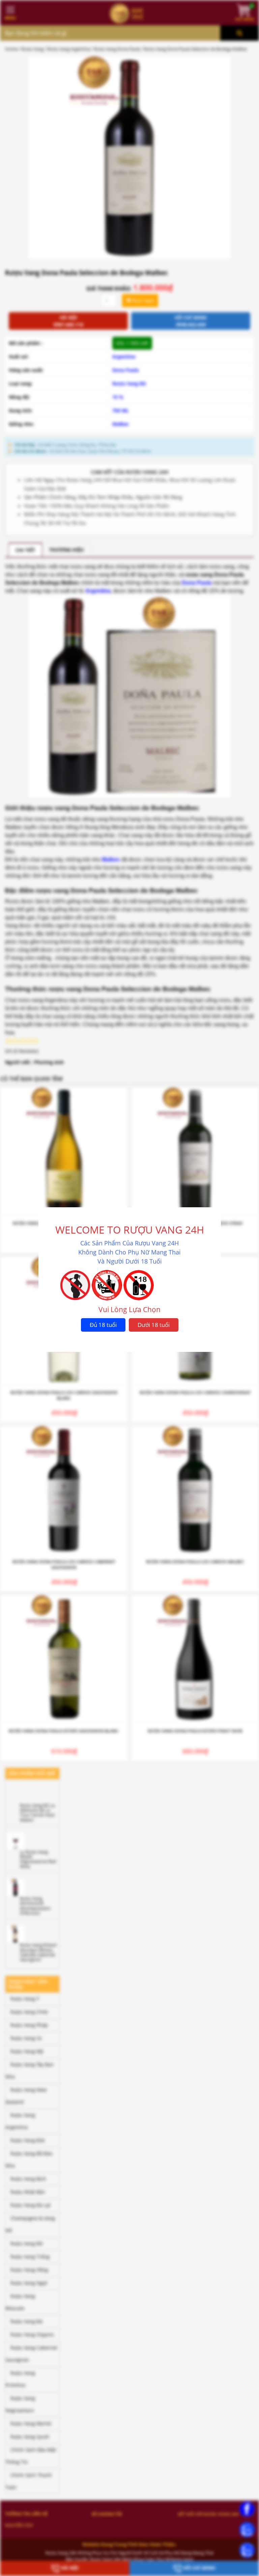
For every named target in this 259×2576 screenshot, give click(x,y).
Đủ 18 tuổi (103, 1325)
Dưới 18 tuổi (154, 1325)
